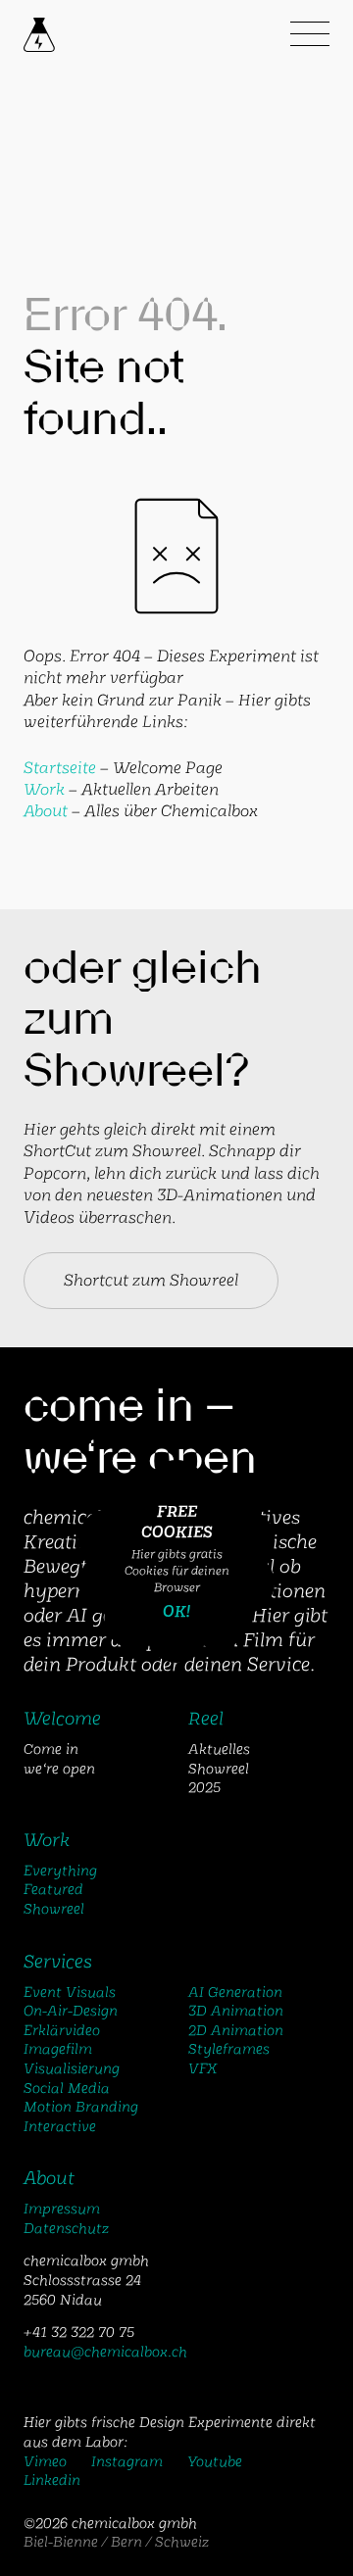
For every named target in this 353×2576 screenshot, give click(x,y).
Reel (206, 1719)
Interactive (60, 2126)
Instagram (127, 2461)
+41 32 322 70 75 (79, 2332)
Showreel (54, 1909)
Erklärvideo (62, 2030)
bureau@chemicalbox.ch (105, 2352)
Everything (60, 1871)
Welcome (62, 1719)
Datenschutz (66, 2228)
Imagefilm (58, 2049)
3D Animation (236, 2011)
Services (58, 1962)
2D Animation (236, 2030)
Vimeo (45, 2461)
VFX (203, 2068)
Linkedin (52, 2480)
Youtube (215, 2461)
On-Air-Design (71, 2011)
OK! (176, 1611)
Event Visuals (70, 1992)
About (46, 811)
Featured (53, 1889)
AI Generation (235, 1992)
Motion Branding (81, 2107)
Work (44, 789)
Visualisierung (72, 2068)
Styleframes (229, 2049)
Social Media (67, 2088)
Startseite (60, 768)
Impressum (62, 2209)
